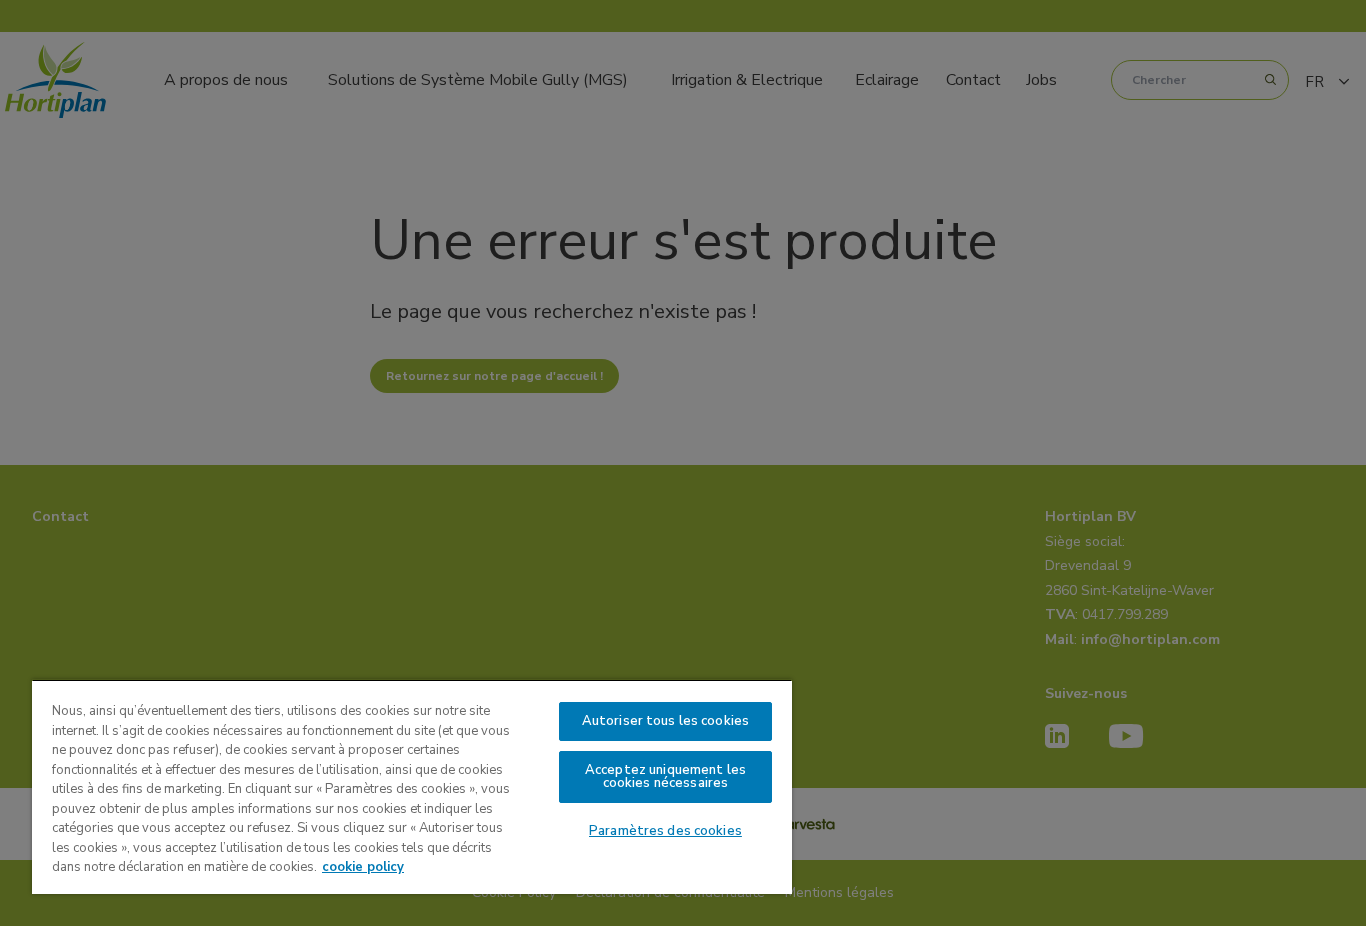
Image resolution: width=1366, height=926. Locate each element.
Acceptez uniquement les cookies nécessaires (665, 776)
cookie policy (363, 867)
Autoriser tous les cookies (665, 721)
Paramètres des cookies (665, 831)
